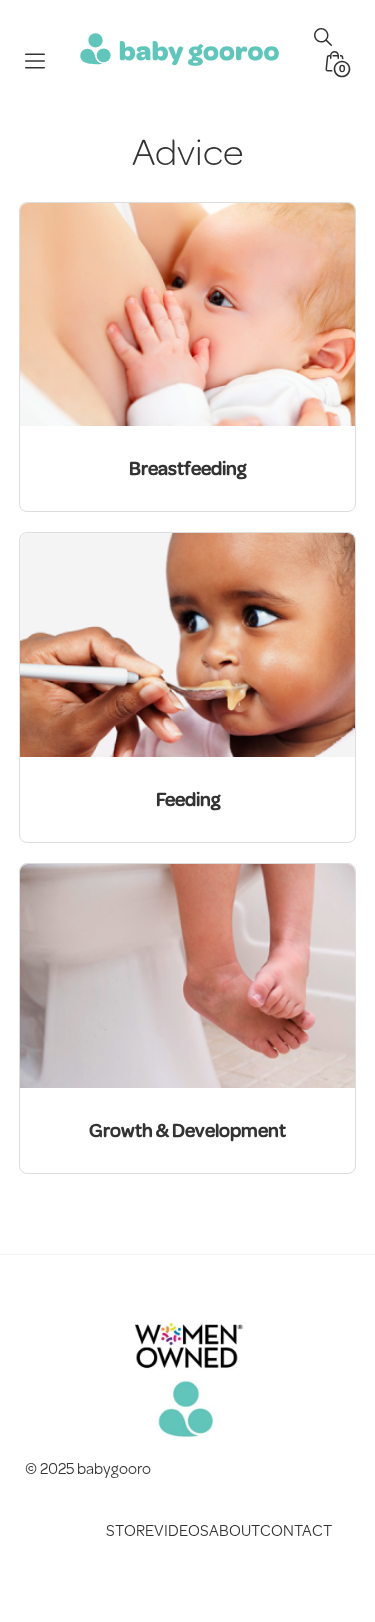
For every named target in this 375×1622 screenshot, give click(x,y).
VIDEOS (181, 1529)
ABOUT (234, 1529)
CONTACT (296, 1529)
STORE (130, 1529)
